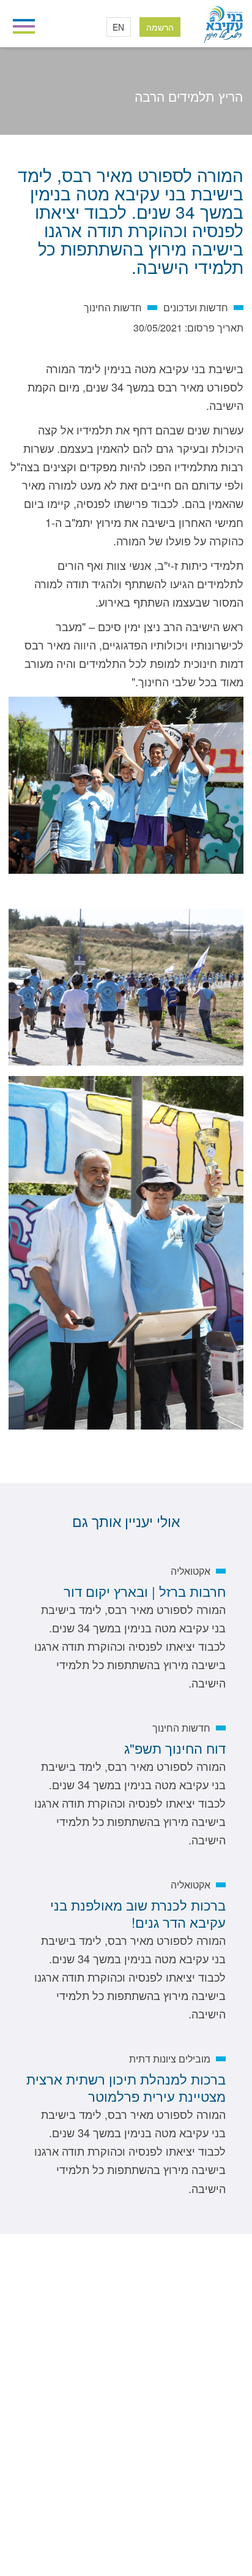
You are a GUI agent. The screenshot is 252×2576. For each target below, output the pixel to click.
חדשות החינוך (148, 114)
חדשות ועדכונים (201, 114)
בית (237, 114)
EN (118, 27)
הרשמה (160, 27)
